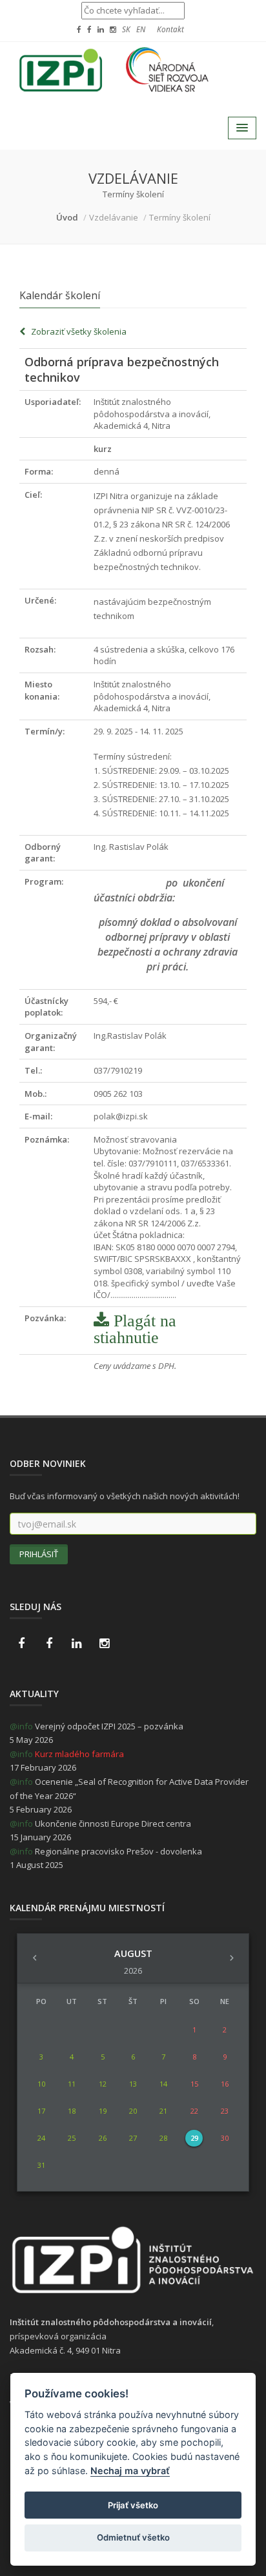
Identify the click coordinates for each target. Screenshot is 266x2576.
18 (72, 2111)
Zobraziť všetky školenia (76, 331)
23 (225, 2111)
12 (103, 2084)
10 (41, 2084)
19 (103, 2111)
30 (225, 2138)
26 (103, 2138)
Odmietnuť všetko (133, 2537)
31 (41, 2165)
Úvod (67, 217)
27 (133, 2138)
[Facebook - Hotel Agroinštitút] (21, 1644)
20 (133, 2111)
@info (21, 1726)
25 (72, 2138)
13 (133, 2084)
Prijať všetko (133, 2505)
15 (194, 2084)
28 (163, 2138)
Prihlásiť (39, 1554)
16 (225, 2084)
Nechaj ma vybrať (130, 2471)
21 (163, 2111)
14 (163, 2084)
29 (194, 2138)
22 (194, 2111)
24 (41, 2138)
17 (41, 2111)
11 (72, 2084)
